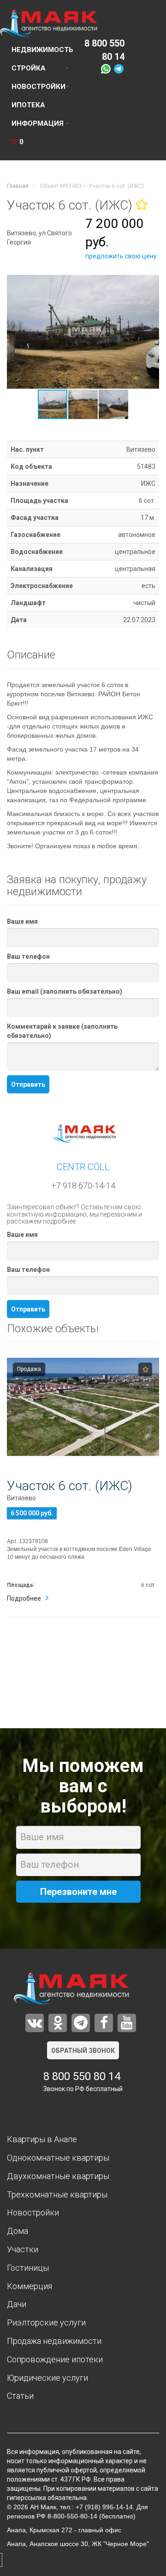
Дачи (17, 2304)
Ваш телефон (28, 956)
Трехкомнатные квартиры (57, 2194)
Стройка (29, 68)
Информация (38, 123)
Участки (23, 2249)
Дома (18, 2231)
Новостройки (39, 87)
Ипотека (28, 105)
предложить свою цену (121, 256)
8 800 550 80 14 (82, 2076)
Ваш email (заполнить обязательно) (65, 991)
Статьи (20, 2396)
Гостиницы (28, 2268)
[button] (151, 283)
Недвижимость (42, 50)
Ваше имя (22, 921)
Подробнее (24, 1598)
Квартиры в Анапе (42, 2139)
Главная (18, 186)
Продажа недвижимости (54, 2341)
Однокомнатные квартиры (58, 2158)
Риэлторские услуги (46, 2322)
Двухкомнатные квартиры (58, 2176)
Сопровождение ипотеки (55, 2359)
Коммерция (30, 2286)
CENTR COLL (83, 1167)
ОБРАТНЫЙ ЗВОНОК (83, 2051)
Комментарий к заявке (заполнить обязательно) (62, 1031)
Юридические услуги (47, 2378)
